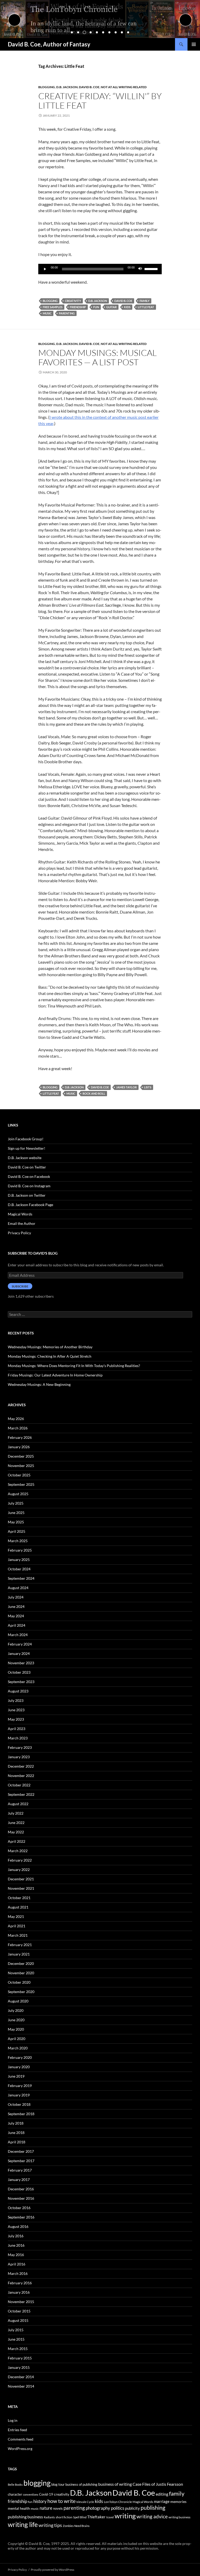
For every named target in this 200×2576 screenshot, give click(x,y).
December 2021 (21, 1879)
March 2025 (18, 1541)
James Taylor (126, 1087)
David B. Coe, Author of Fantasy (49, 44)
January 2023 (19, 1757)
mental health (19, 2508)
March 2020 (18, 2048)
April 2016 (17, 2264)
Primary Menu (194, 44)
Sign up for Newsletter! (27, 1148)
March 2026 (18, 1428)
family (145, 301)
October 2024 (19, 1569)
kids (127, 307)
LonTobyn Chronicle (118, 2502)
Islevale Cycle (85, 2502)
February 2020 (20, 2057)
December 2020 (21, 1963)
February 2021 (20, 1945)
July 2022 (16, 1813)
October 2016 (19, 2208)
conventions (31, 2494)
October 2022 (19, 1785)
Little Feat (146, 307)
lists (148, 1087)
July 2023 (16, 1700)
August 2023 (18, 1691)
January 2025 (19, 1560)
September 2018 (21, 2114)
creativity (73, 301)
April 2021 (17, 1926)
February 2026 (20, 1437)
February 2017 (20, 2170)
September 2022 (21, 1794)
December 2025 (21, 1456)
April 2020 (17, 2039)
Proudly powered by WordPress (52, 2570)
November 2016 (21, 2198)
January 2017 (19, 2180)
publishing (153, 2508)
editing (162, 2494)
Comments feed (21, 2439)
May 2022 (16, 1832)
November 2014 (21, 2386)
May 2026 (16, 1419)
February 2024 (20, 1644)
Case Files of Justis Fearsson (158, 2484)
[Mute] (140, 269)
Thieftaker (96, 2517)
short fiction (64, 2517)
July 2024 (16, 1597)
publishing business (25, 2517)
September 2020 (21, 1992)
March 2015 (18, 2349)
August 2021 (18, 1907)
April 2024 (17, 1625)
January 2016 (19, 2292)
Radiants (49, 2517)
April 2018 (17, 2142)
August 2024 (18, 1588)
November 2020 (21, 1973)
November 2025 (21, 1466)
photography (98, 2508)
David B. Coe (89, 87)
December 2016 (21, 2189)
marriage (162, 2501)
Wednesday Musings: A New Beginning (39, 1384)
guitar (111, 307)
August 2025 (18, 1494)
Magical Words (20, 1214)
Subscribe (20, 1286)
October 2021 (19, 1898)
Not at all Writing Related (124, 87)
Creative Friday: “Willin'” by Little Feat (100, 101)
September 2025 (21, 1484)
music (47, 313)
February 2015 (20, 2358)
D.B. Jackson (67, 87)
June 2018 (16, 2133)
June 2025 (16, 1513)
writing (125, 2516)
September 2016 (21, 2217)
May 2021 (16, 1916)
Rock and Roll (94, 1093)
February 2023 (20, 1747)
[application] (100, 269)
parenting (67, 313)
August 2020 (18, 2001)
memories (178, 2502)
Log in (13, 2420)
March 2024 (18, 1635)
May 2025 (16, 1522)
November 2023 (21, 1663)
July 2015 (16, 2330)
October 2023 (19, 1672)
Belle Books (15, 2485)
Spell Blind (80, 2517)
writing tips (50, 2525)
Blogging (47, 87)
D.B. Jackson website (25, 1158)
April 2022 (17, 1841)
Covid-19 (46, 2494)
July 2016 (16, 2236)
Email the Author (22, 1223)
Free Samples (53, 307)
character (15, 2494)
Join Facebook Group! (26, 1139)
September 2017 (21, 2161)
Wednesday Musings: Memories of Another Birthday (50, 1347)
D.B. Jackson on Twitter (27, 1195)
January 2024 (19, 1653)
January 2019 (19, 2095)
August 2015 (18, 2320)
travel (110, 2517)
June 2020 (16, 2020)
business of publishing (81, 2484)
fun (96, 307)
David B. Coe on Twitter (27, 1167)
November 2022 (21, 1776)
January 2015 (19, 2367)
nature (46, 2508)
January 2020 (19, 2067)
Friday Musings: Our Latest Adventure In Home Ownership (55, 1375)
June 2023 (16, 1710)
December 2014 (21, 2377)
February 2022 (20, 1860)
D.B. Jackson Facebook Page (30, 1205)
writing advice (152, 2516)
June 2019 (16, 2076)
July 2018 (16, 2123)
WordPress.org (20, 2449)
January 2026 (19, 1447)
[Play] (45, 269)
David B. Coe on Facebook (29, 1176)
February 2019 (20, 2086)
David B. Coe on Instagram (29, 1186)
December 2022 (21, 1766)
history (40, 2501)
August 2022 (18, 1804)
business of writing (115, 2484)
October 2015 (19, 2311)
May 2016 (16, 2255)
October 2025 (19, 1475)
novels (58, 2508)
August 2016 (18, 2226)
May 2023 (16, 1719)
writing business (179, 2517)
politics (118, 2508)
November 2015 (21, 2302)
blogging (50, 301)
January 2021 (19, 1954)
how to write (61, 2501)
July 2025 (16, 1503)
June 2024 (16, 1606)
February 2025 (20, 1550)
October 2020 (19, 1982)
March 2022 (18, 1851)
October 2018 (19, 2104)
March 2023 (18, 1738)
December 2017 (21, 2151)
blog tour (58, 2484)
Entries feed (17, 2430)
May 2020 (16, 2029)
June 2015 (16, 2339)
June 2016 (16, 2245)
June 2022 (16, 1823)
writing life (23, 2524)
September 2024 (21, 1578)
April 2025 (17, 1531)
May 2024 (16, 1616)
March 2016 (18, 2273)
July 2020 (16, 2010)
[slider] (152, 269)
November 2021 (21, 1888)
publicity (132, 2508)
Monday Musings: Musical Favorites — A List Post (98, 357)
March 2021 (18, 1935)
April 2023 (17, 1729)
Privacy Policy (19, 1233)
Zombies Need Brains (76, 2526)
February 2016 (20, 2283)
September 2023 (21, 1682)
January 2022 (19, 1870)
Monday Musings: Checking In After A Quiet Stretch (50, 1356)
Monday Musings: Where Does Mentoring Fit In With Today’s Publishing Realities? (74, 1366)
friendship (78, 307)
